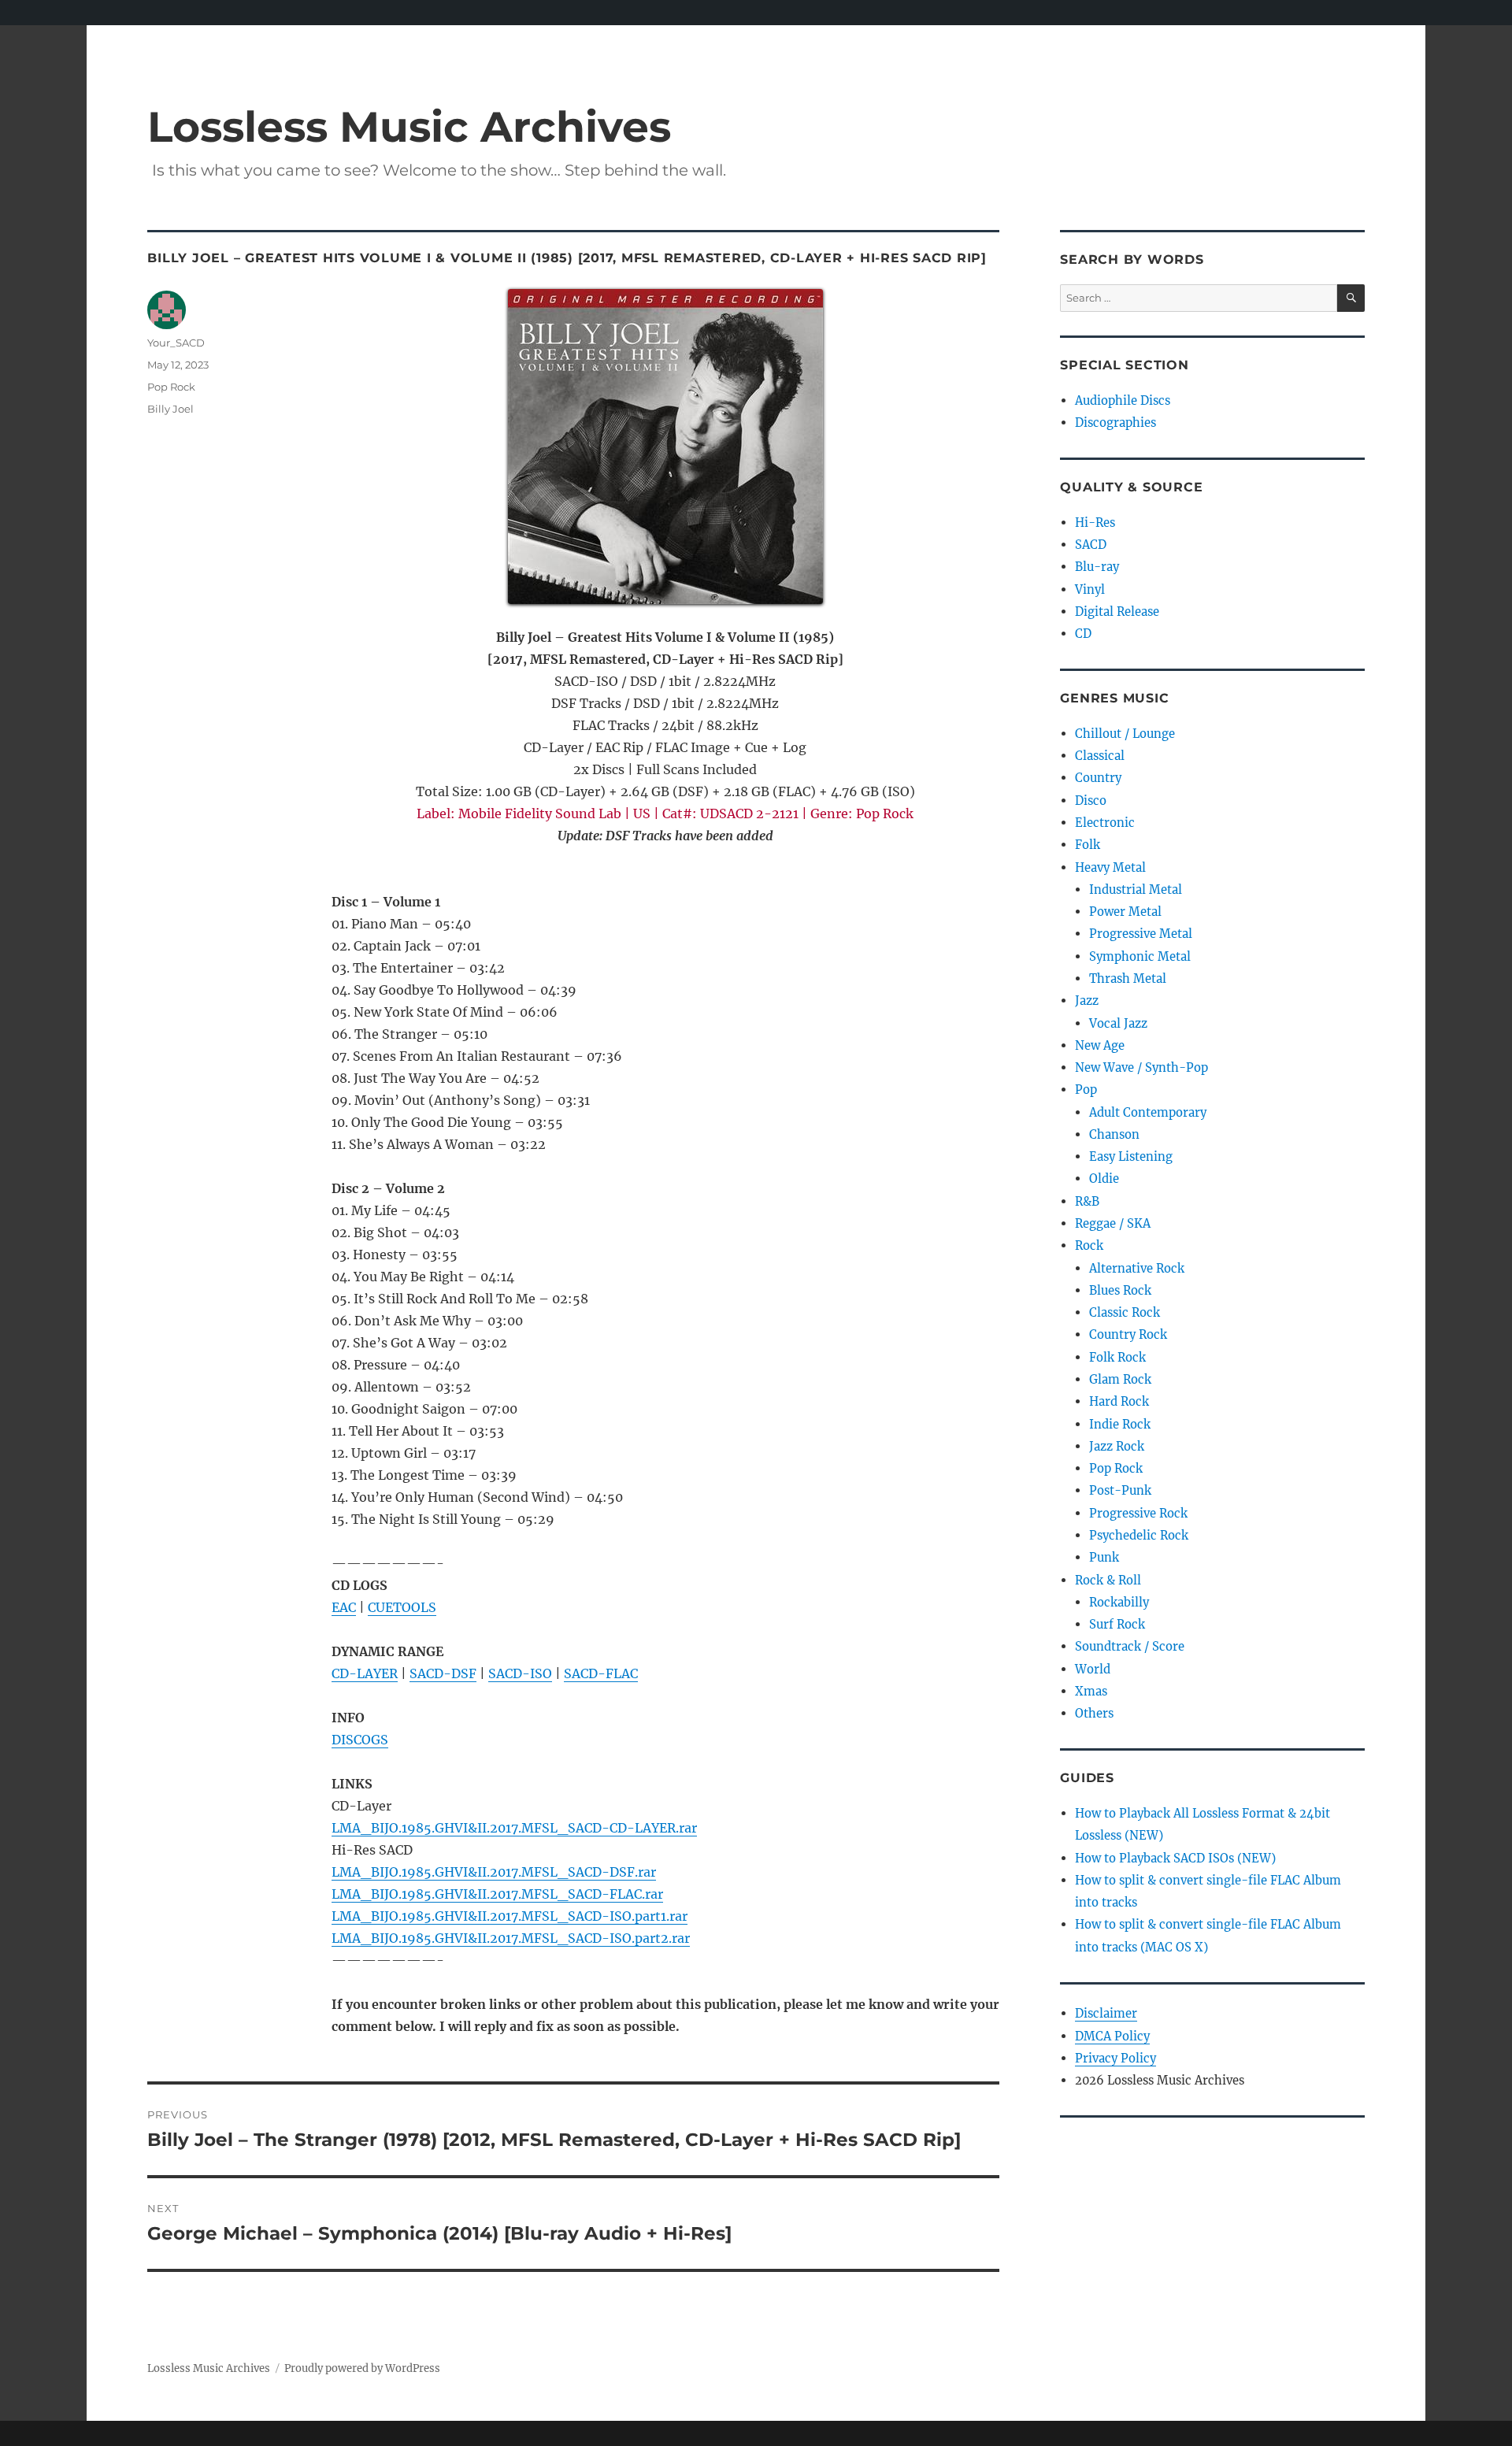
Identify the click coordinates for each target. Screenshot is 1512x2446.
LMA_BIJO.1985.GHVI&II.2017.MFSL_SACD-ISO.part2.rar (511, 1938)
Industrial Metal (1136, 889)
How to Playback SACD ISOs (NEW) (1175, 1858)
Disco (1091, 801)
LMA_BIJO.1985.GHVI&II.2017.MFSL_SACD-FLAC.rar (497, 1894)
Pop (1086, 1090)
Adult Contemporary (1148, 1112)
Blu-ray (1097, 567)
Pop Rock (171, 387)
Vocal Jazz (1118, 1023)
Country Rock (1128, 1334)
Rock (1089, 1245)
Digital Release (1117, 611)
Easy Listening (1131, 1156)
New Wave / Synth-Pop (1141, 1067)
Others (1094, 1713)
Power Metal (1125, 912)
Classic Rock (1125, 1312)
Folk (1088, 845)
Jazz (1087, 1001)
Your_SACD (176, 343)
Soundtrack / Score (1130, 1646)
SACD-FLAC (601, 1673)
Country (1098, 778)
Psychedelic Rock (1139, 1535)
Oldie (1104, 1179)
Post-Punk (1120, 1490)
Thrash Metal (1128, 978)
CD (1083, 634)
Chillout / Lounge (1125, 734)
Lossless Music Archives (409, 126)
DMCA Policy (1112, 2036)
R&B (1087, 1201)
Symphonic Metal (1140, 956)
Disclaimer (1106, 2013)
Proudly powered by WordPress (362, 2368)
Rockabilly (1119, 1602)
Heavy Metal (1110, 867)
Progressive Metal (1141, 934)
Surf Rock (1117, 1624)
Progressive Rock (1138, 1513)
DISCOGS (360, 1740)
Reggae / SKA (1113, 1223)
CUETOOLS (402, 1607)
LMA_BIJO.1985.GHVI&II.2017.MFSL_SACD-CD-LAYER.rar (514, 1828)
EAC (344, 1607)
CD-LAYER (365, 1673)
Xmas (1091, 1691)
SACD (1091, 545)
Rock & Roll (1108, 1580)
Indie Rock (1120, 1424)
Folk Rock (1117, 1357)
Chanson (1114, 1134)
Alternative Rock (1137, 1268)
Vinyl (1090, 589)
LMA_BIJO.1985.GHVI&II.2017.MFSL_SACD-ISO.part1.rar (510, 1916)
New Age (1100, 1045)
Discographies (1115, 422)
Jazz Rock (1117, 1446)
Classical (1100, 756)
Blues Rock (1120, 1290)
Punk (1104, 1557)
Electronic (1105, 823)
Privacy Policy (1115, 2058)
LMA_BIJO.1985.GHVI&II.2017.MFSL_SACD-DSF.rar (494, 1872)
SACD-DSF (443, 1673)
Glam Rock (1120, 1379)
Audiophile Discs (1123, 400)
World (1093, 1669)
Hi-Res (1095, 523)
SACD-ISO (520, 1673)
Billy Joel (170, 409)
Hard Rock (1119, 1401)
